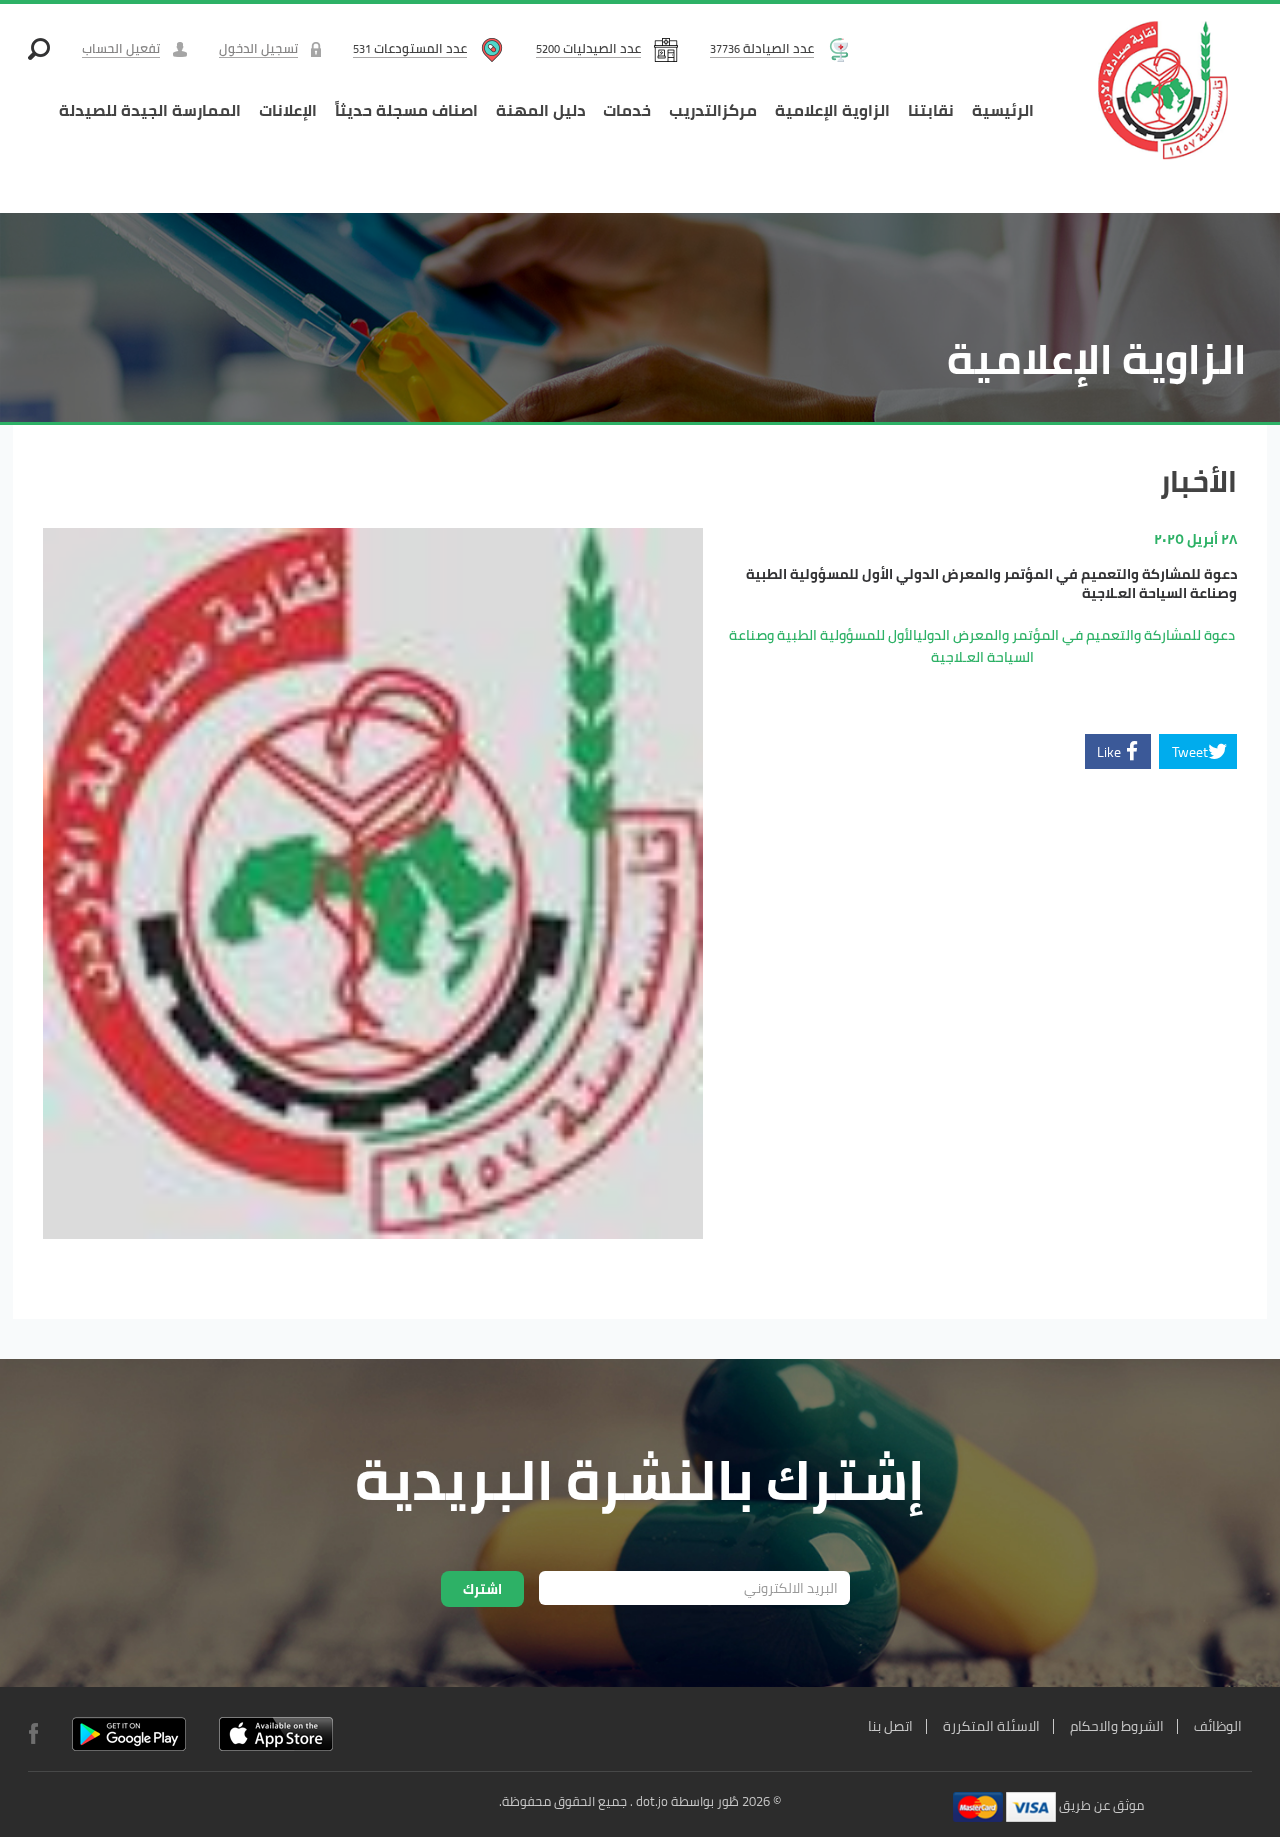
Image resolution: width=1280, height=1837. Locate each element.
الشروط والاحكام (1117, 1726)
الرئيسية (1003, 110)
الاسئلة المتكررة (991, 1726)
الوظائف (1218, 1726)
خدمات (627, 110)
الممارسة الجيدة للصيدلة (150, 110)
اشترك (482, 1589)
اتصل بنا (890, 1726)
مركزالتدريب (713, 110)
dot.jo (652, 1801)
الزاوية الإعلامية (832, 110)
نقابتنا (931, 110)
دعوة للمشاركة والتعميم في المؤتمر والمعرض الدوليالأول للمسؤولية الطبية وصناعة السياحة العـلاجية (982, 646)
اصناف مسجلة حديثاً (406, 110)
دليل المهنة (540, 110)
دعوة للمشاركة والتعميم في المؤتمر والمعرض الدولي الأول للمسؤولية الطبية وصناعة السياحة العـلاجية (991, 584)
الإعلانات (288, 110)
